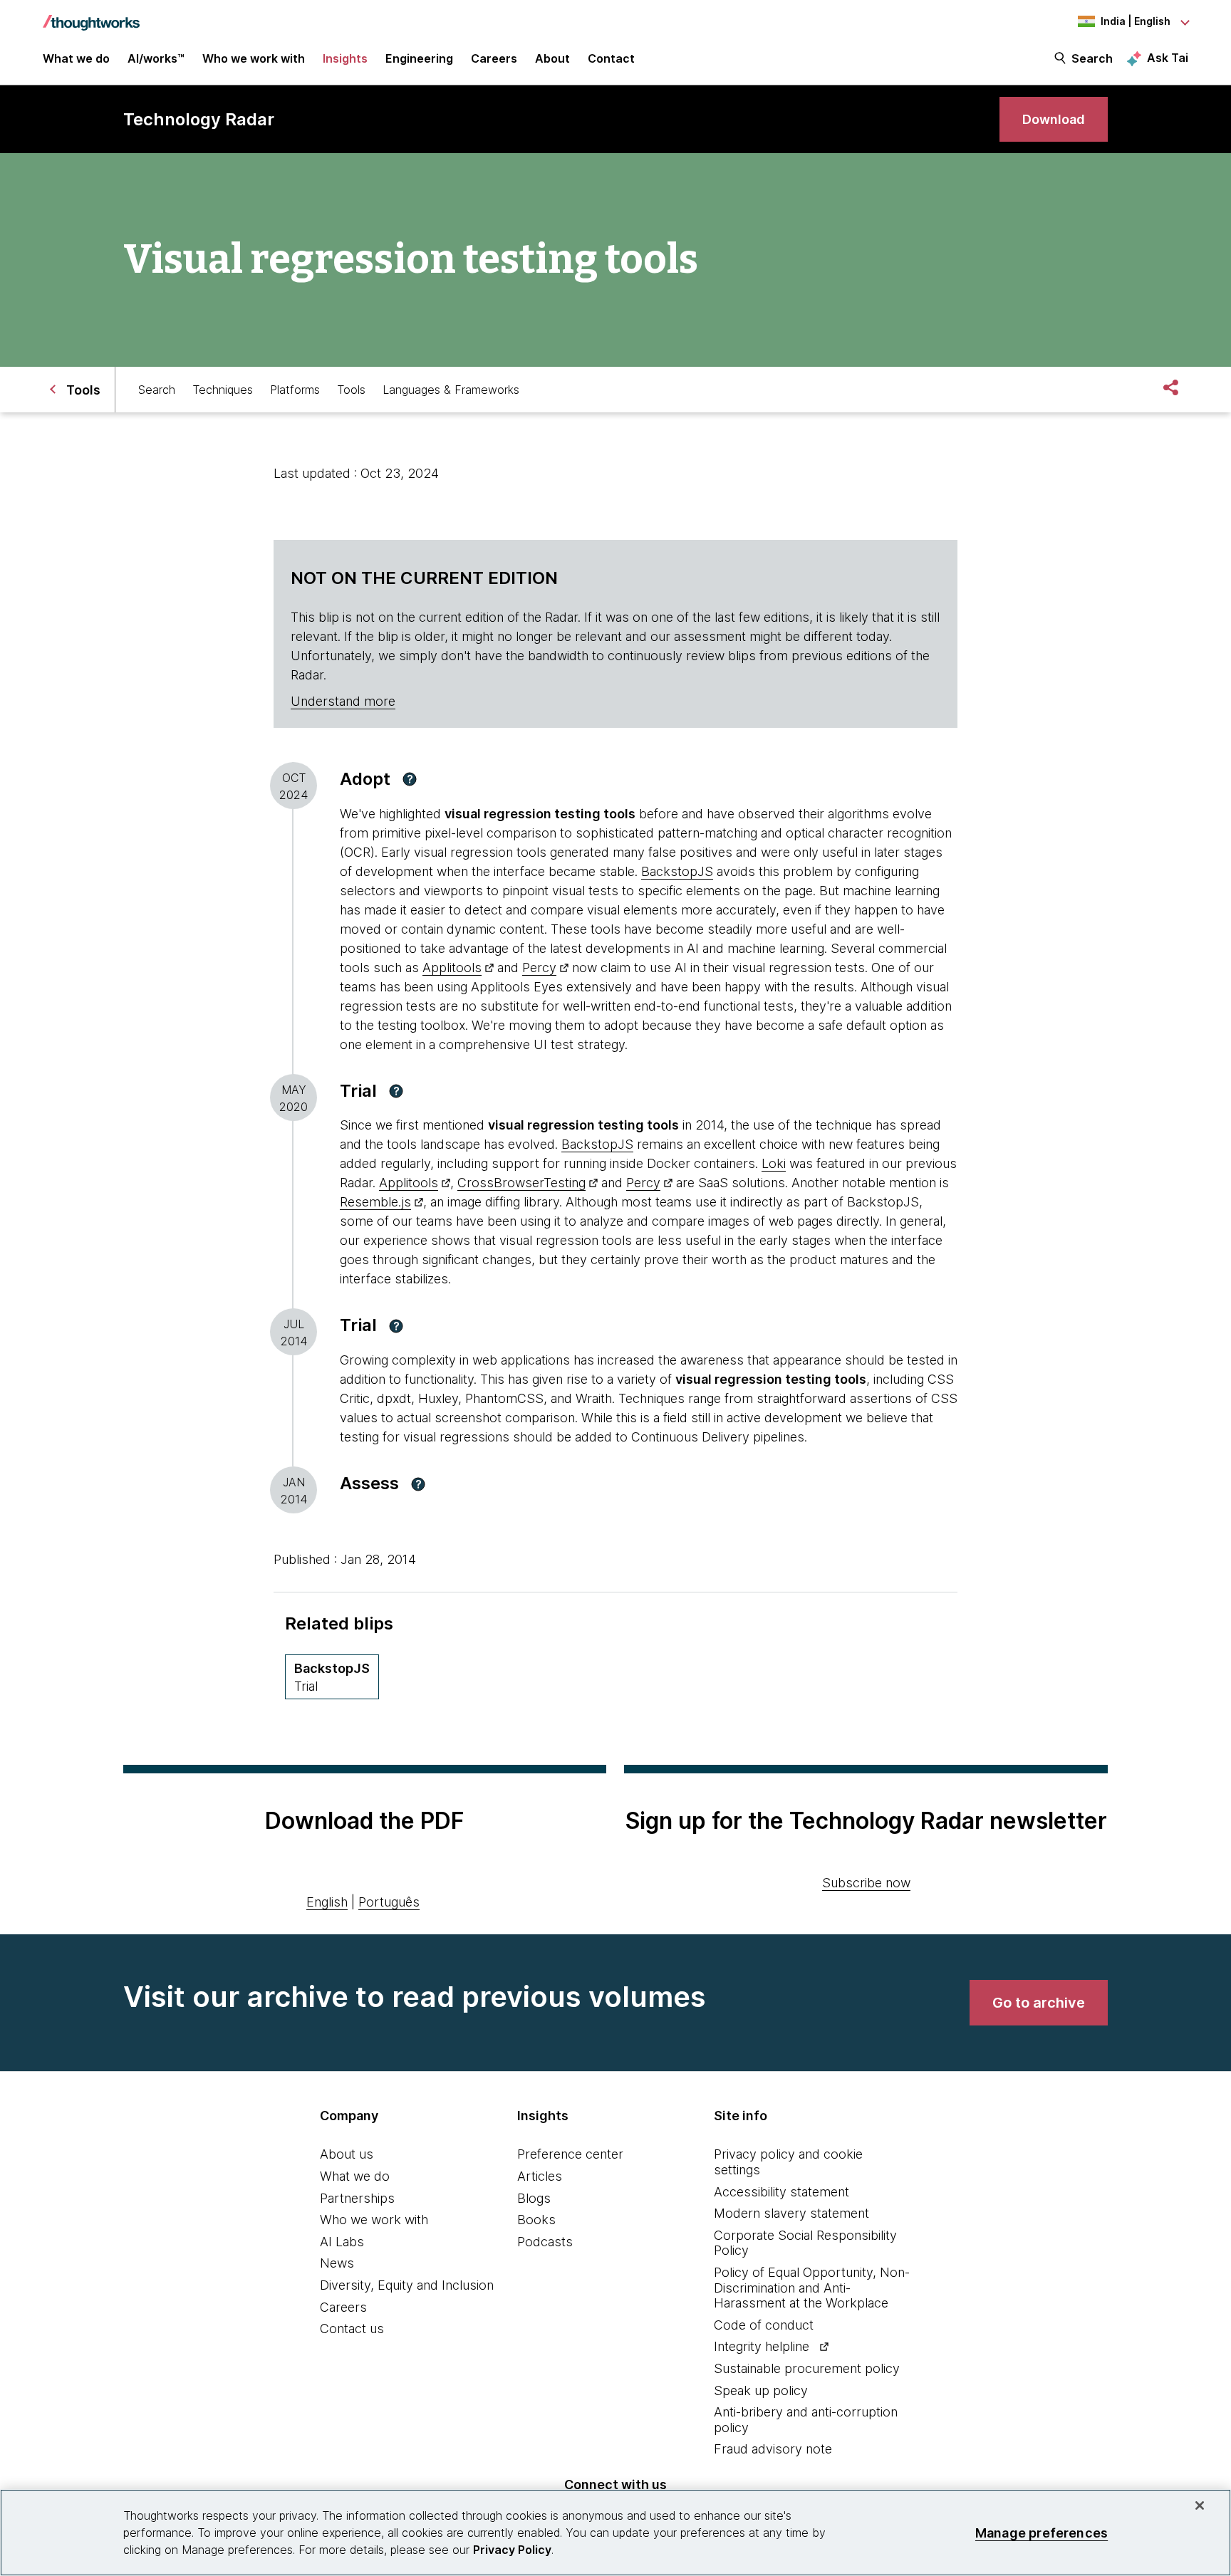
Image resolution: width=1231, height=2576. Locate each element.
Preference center (570, 2154)
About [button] (552, 58)
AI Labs (342, 2242)
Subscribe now (866, 1883)
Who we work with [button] (254, 58)
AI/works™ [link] (156, 58)
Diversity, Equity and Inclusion (407, 2285)
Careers (343, 2307)
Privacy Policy (512, 2550)
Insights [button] (345, 58)
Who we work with (374, 2220)
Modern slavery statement (791, 2213)
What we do (355, 2176)
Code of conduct (764, 2325)
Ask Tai (1168, 58)
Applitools (452, 968)
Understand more (343, 701)
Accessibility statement (781, 2192)
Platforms (295, 390)
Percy (539, 968)
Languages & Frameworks (451, 390)
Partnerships (357, 2198)
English (327, 1902)
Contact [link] (611, 58)
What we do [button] (76, 58)
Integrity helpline (762, 2346)
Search (1092, 58)
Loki (774, 1163)
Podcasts (545, 2242)
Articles (540, 2176)
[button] (410, 779)
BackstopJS (677, 871)
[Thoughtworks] (91, 16)
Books (536, 2220)
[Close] (1200, 2505)
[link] (1054, 119)
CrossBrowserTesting (521, 1183)
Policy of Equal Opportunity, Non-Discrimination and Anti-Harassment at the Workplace (812, 2288)
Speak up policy (761, 2390)
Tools (351, 390)
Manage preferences (1042, 2532)
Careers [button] (494, 58)
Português (389, 1902)
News (337, 2263)
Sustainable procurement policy (807, 2368)
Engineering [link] (419, 58)
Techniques (223, 390)
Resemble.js (375, 1202)
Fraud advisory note (773, 2449)
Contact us (352, 2329)
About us (347, 2154)
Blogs (534, 2198)
